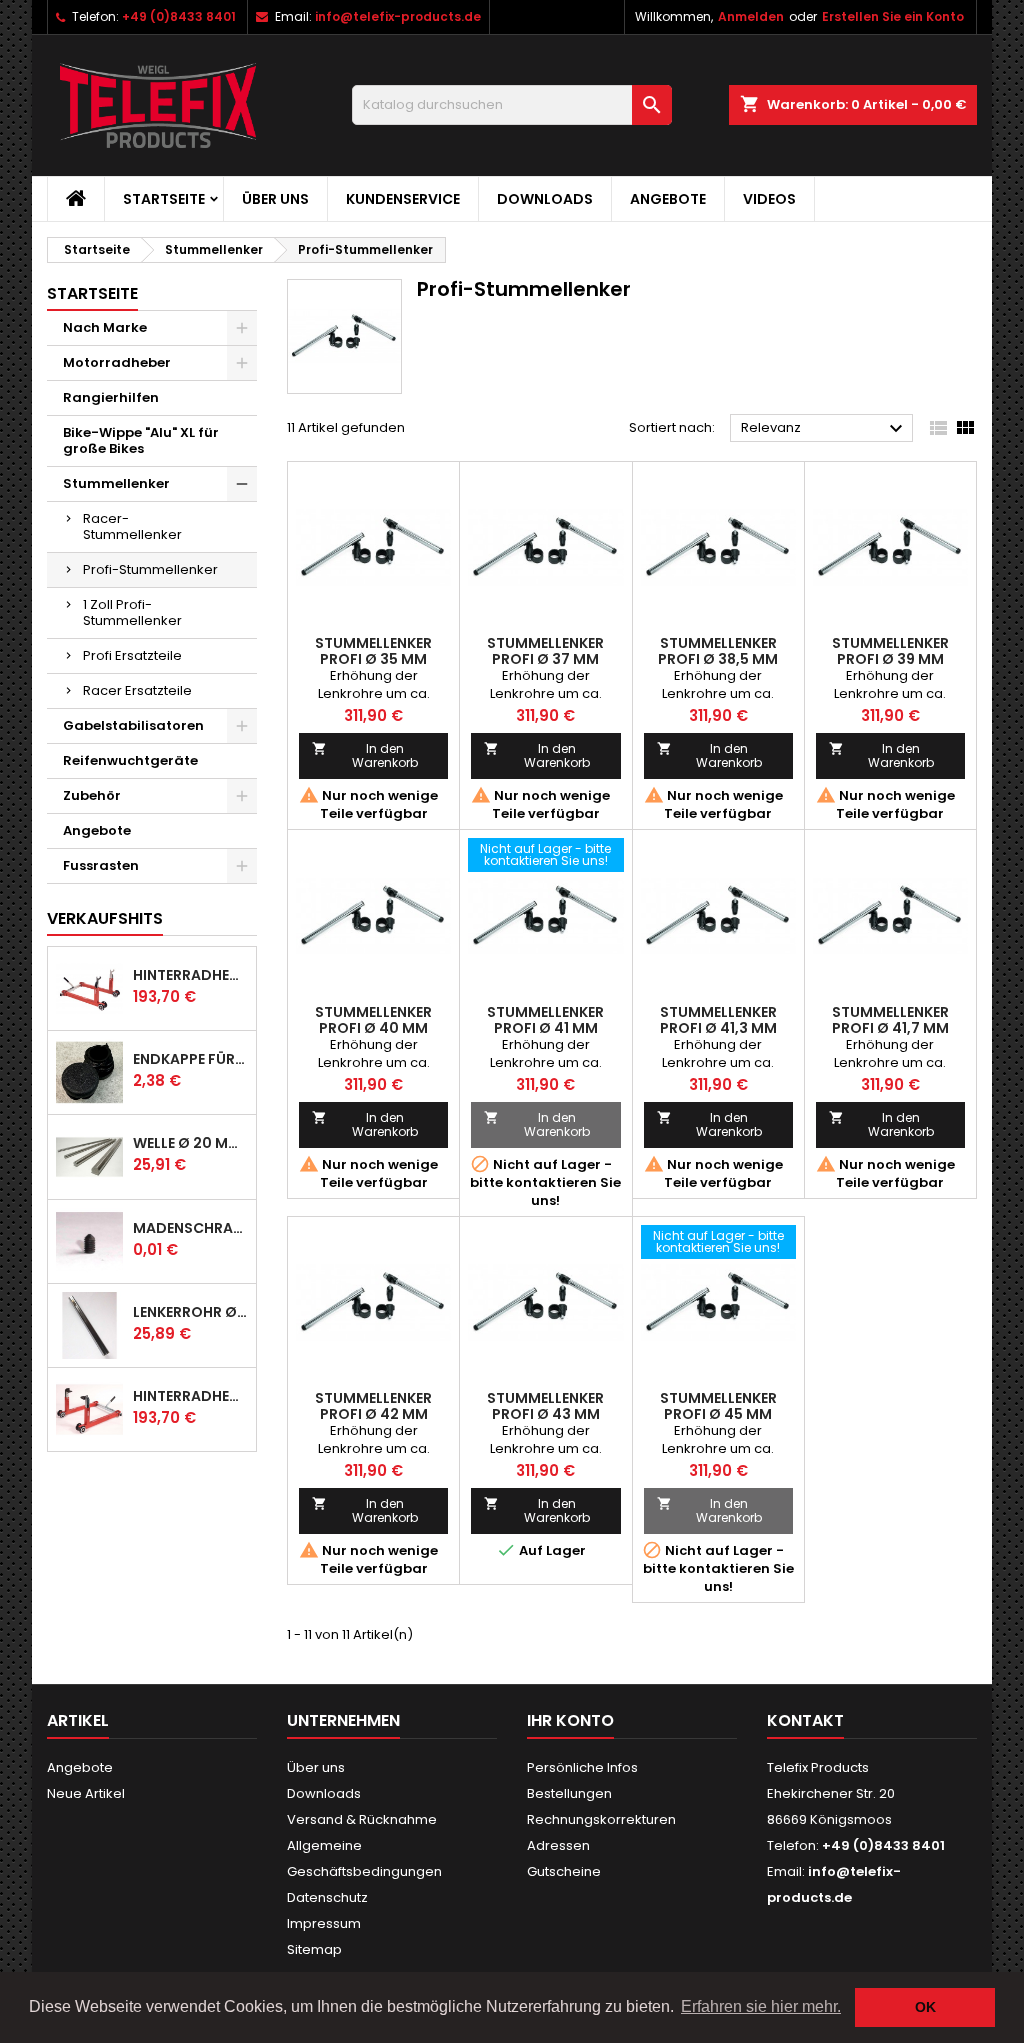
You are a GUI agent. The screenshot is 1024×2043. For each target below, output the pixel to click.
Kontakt (805, 1720)
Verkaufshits (105, 918)
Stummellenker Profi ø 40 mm (373, 1020)
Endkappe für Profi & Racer (190, 1059)
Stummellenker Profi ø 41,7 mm (890, 1020)
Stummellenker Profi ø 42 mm (373, 1406)
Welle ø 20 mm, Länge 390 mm (190, 1143)
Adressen (558, 1845)
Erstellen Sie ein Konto (893, 16)
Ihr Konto (570, 1720)
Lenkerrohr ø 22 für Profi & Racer (190, 1312)
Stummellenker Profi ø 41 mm (545, 1020)
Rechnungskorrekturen (601, 1819)
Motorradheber (117, 362)
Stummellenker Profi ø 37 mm (545, 651)
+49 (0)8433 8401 (179, 16)
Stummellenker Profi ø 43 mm (545, 1406)
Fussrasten (101, 865)
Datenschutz (327, 1897)
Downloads (545, 199)
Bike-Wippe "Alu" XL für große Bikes (141, 440)
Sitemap (314, 1949)
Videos (769, 199)
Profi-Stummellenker (150, 569)
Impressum (324, 1923)
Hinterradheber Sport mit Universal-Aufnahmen (190, 1396)
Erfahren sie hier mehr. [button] (761, 2006)
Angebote (668, 199)
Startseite (164, 199)
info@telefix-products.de (398, 16)
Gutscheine (564, 1871)
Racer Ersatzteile (137, 690)
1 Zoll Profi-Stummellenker (132, 612)
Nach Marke (105, 327)
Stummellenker (116, 483)
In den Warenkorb (365, 755)
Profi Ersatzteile (132, 655)
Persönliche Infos (582, 1767)
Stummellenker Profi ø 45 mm (718, 1406)
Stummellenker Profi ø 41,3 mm (718, 1020)
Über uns (275, 199)
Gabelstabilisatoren (133, 725)
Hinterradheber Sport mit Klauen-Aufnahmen (190, 975)
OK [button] (925, 2007)
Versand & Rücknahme (362, 1819)
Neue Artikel (86, 1793)
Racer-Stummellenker (132, 526)
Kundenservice (403, 199)
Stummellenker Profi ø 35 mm (373, 651)
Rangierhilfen (111, 397)
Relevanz (824, 429)
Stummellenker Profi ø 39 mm (890, 651)
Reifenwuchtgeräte (130, 760)
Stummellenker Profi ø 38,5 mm (718, 651)
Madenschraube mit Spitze (190, 1228)
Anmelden (751, 16)
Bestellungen (569, 1793)
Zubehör (92, 795)
